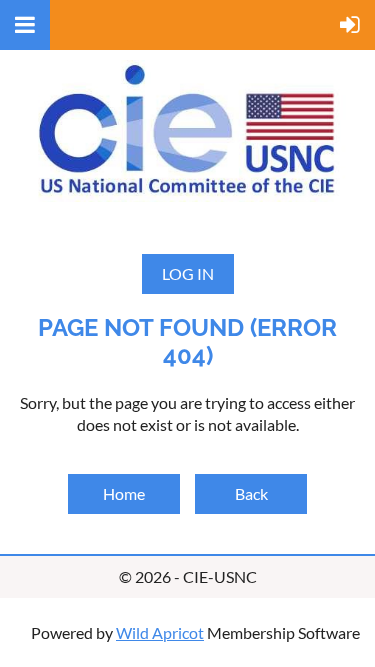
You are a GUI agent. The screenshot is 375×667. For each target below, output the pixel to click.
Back (251, 493)
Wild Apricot (160, 632)
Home (124, 493)
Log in (188, 273)
